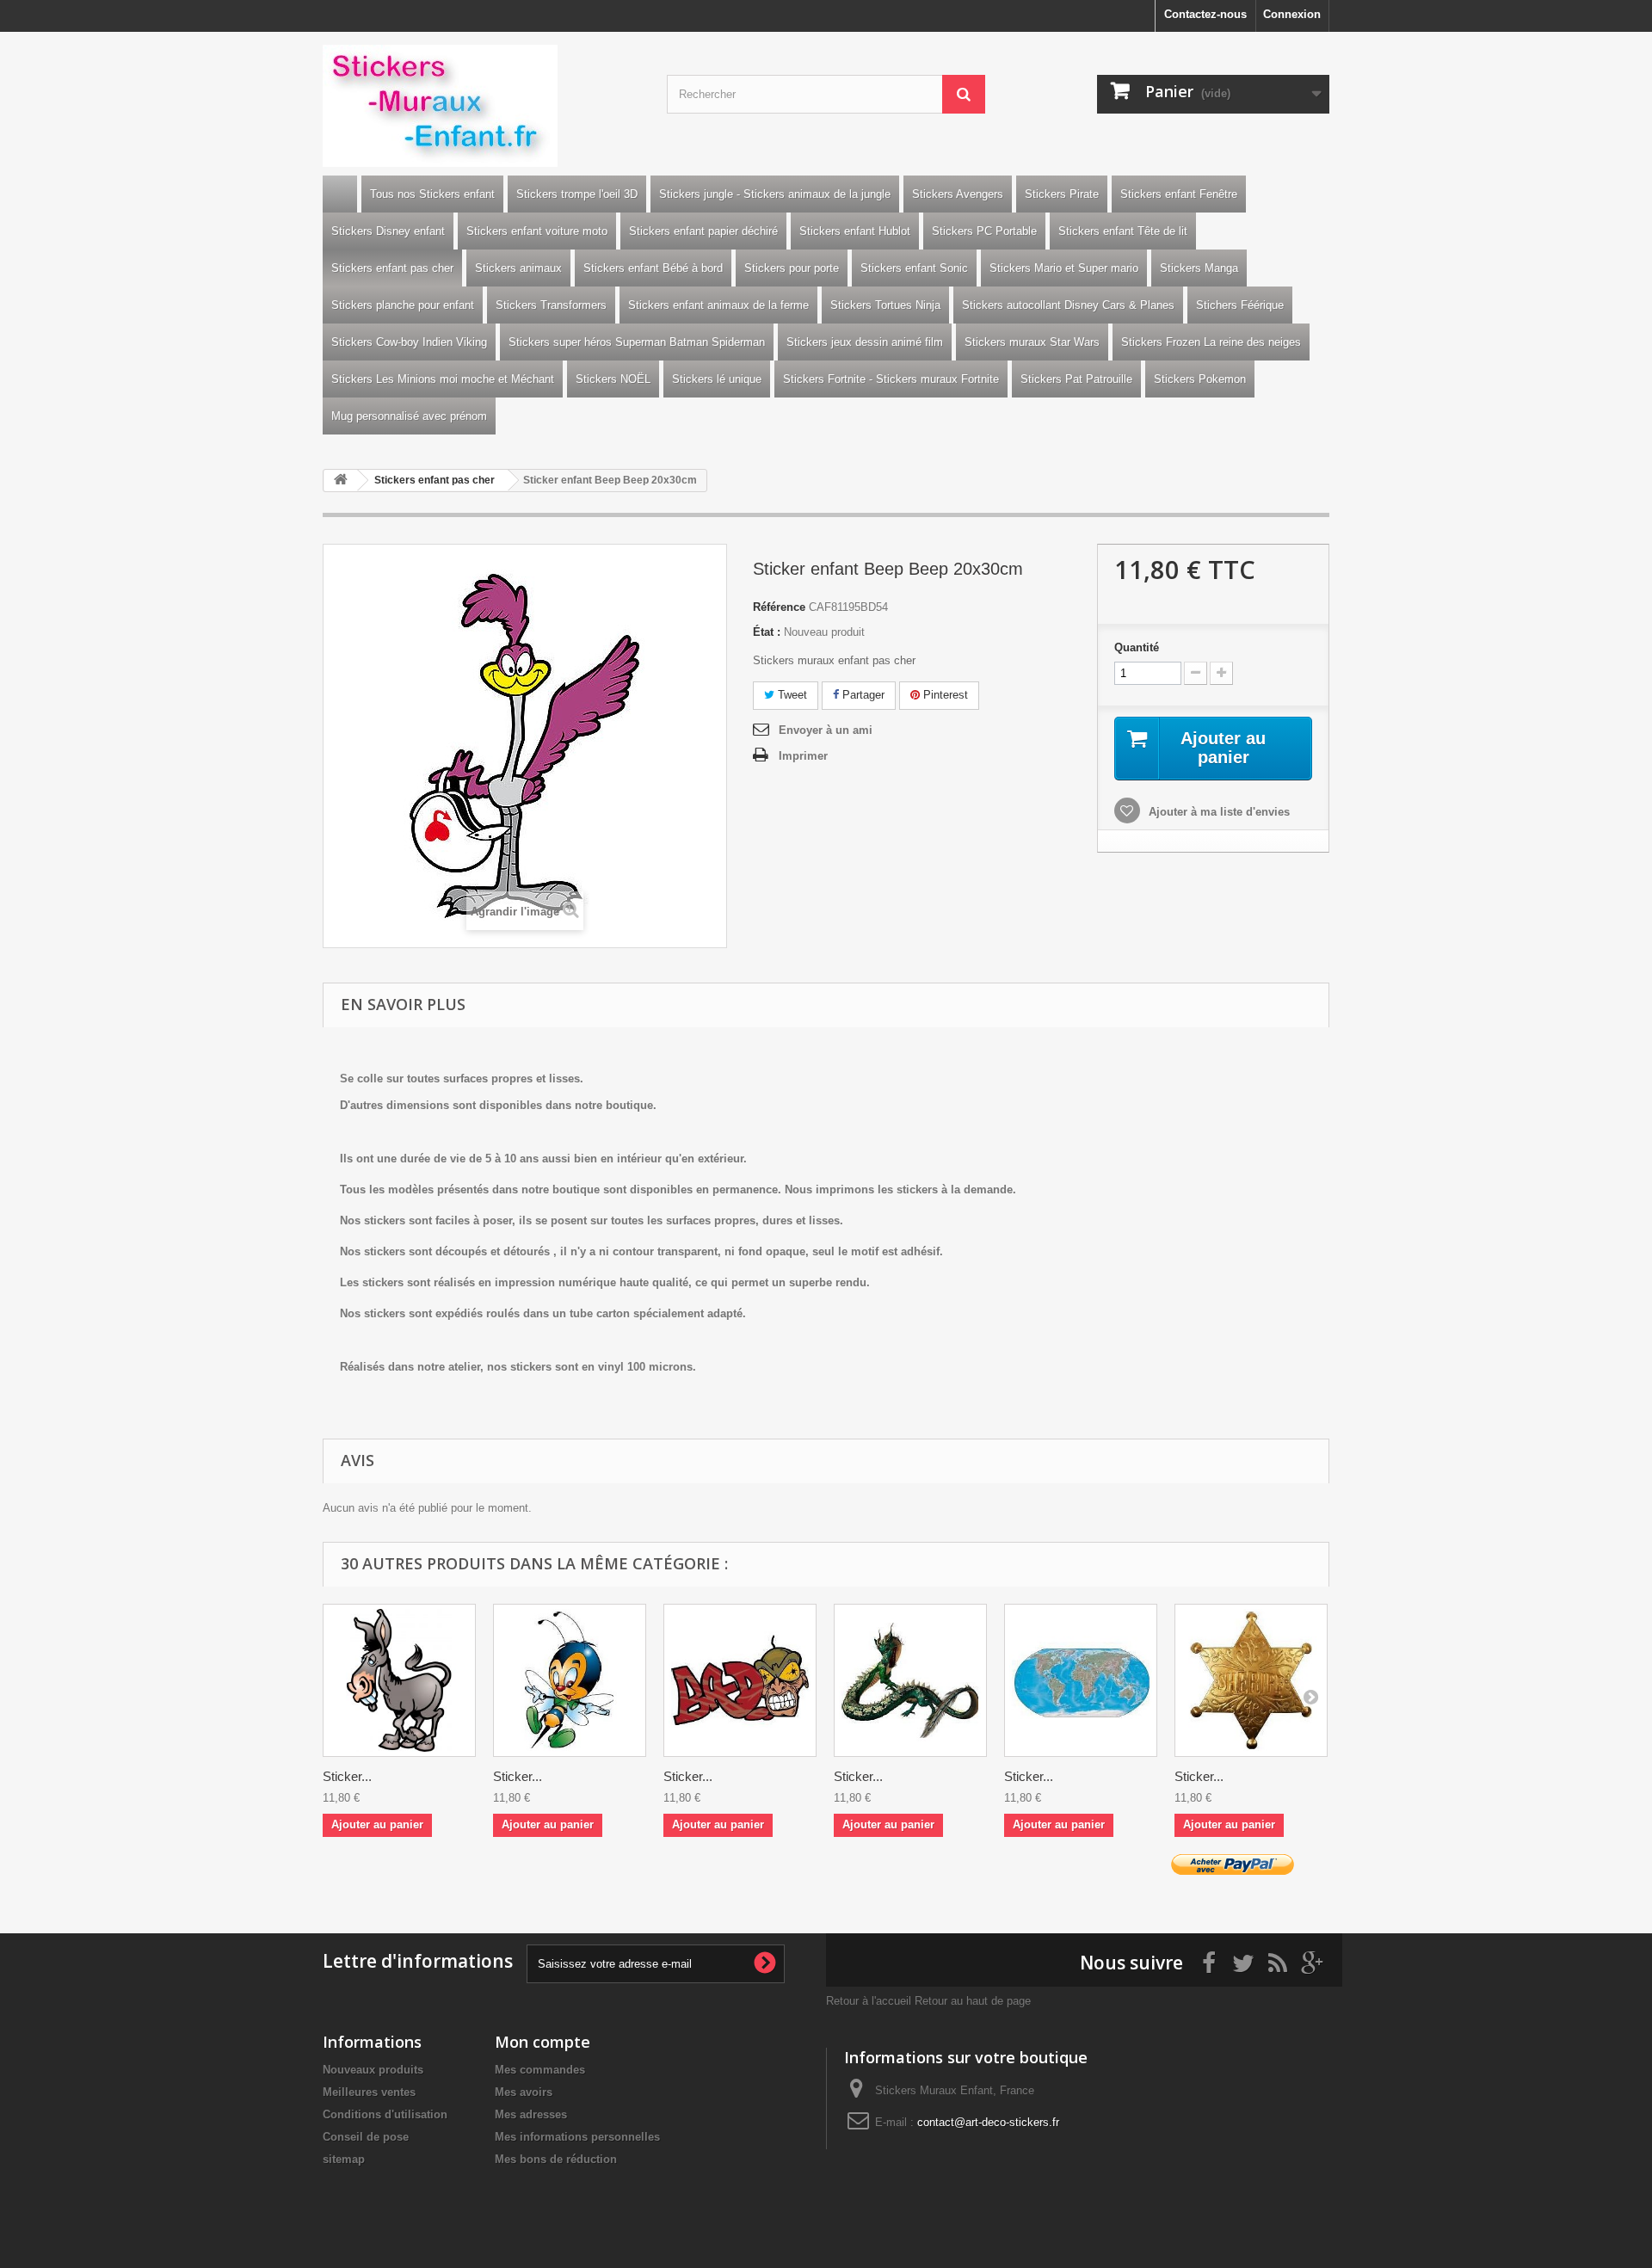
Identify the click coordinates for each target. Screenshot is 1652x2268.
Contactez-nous (1205, 14)
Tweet (791, 695)
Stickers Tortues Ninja (885, 305)
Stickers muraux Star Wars (1032, 342)
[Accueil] (340, 194)
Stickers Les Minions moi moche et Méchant (443, 379)
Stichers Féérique (1240, 305)
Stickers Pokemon (1200, 379)
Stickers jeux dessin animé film (865, 342)
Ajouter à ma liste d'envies (1217, 812)
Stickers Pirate (1062, 194)
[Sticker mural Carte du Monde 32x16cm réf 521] (1081, 1680)
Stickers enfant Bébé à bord (653, 268)
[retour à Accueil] (341, 481)
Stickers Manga (1199, 268)
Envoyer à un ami (826, 730)
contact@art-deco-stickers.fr (988, 2122)
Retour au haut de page (973, 2001)
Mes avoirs (524, 2092)
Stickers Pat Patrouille (1076, 379)
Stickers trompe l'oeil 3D (577, 194)
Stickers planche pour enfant (403, 305)
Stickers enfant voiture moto (537, 231)
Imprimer (803, 756)
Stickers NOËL (613, 379)
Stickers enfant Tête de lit (1123, 231)
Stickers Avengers (958, 194)
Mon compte (542, 2042)
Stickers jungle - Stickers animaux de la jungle (775, 194)
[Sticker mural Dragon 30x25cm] (910, 1680)
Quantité (1137, 647)
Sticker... (347, 1776)
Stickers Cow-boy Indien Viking (409, 342)
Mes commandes (540, 2070)
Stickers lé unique (717, 379)
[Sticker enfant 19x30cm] (570, 1680)
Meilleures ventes (369, 2092)
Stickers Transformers (551, 305)
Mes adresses (531, 2114)
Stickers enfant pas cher (392, 268)
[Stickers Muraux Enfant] (482, 106)
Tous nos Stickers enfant (432, 194)
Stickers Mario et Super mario (1064, 268)
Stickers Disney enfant (388, 231)
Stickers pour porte (792, 268)
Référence (779, 607)
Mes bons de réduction (556, 2159)
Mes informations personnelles (577, 2137)
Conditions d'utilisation (385, 2114)
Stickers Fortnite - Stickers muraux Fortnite (891, 379)
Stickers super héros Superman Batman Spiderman (637, 342)
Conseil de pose (366, 2137)
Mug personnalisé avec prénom (409, 416)
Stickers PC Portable (984, 231)
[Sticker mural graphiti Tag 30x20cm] (740, 1680)
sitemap (344, 2159)
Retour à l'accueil (869, 2001)
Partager (862, 695)
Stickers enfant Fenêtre (1179, 194)
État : (767, 632)
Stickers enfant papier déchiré (703, 231)
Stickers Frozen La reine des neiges (1211, 342)
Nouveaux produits (373, 2070)
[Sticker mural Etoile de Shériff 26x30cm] (1251, 1680)
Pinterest (944, 695)
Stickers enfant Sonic (914, 268)
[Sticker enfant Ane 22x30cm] (399, 1680)
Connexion (1292, 14)
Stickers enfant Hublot (855, 231)
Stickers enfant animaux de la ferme (718, 305)
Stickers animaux (518, 268)
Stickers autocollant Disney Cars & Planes (1068, 305)
